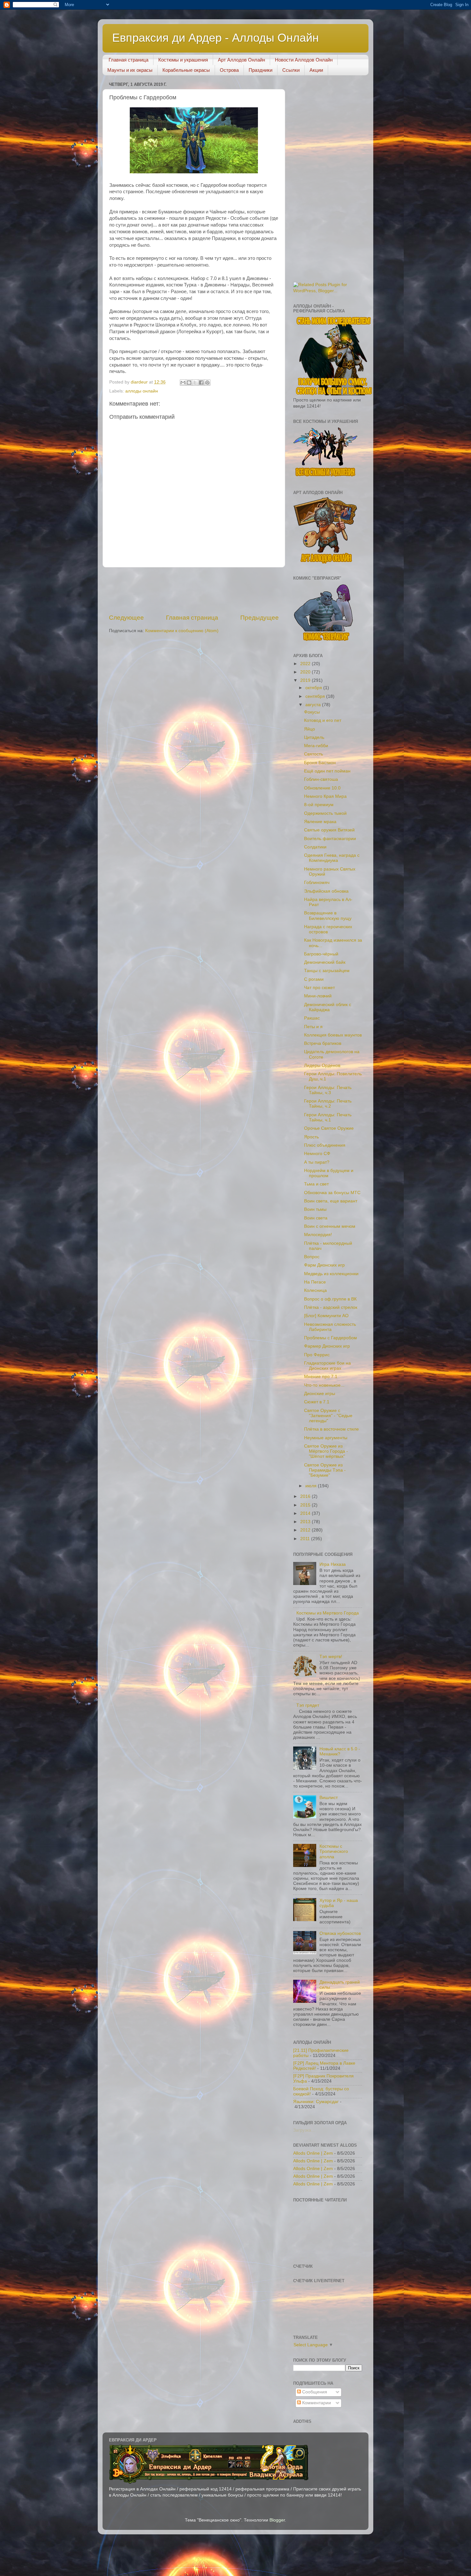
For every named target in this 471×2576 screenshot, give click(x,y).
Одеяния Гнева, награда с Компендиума (332, 858)
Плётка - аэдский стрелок (331, 1307)
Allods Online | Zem (313, 2153)
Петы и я (313, 1027)
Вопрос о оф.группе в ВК (330, 1299)
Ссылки (291, 70)
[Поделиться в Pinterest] (207, 383)
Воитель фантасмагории (330, 839)
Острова (229, 70)
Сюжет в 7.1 (317, 1402)
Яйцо (310, 729)
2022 (306, 664)
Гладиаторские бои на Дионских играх (327, 1366)
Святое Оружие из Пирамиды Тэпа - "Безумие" (325, 1470)
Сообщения (314, 2392)
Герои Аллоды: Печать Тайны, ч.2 (328, 1104)
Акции (316, 70)
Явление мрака (320, 822)
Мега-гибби (316, 746)
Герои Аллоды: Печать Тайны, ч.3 (328, 1090)
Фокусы (312, 712)
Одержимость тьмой (325, 813)
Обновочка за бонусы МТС (332, 1193)
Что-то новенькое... (324, 1385)
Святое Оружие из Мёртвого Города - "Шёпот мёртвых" (326, 1451)
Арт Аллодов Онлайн (241, 60)
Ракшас (312, 1018)
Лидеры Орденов (322, 1065)
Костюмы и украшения (183, 60)
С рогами (314, 979)
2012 (306, 1530)
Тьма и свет (316, 1184)
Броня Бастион (320, 763)
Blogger (277, 2520)
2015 (306, 1505)
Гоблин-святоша (321, 779)
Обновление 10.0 (322, 788)
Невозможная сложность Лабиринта (330, 1327)
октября (314, 688)
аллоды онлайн (142, 391)
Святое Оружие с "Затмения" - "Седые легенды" (328, 1416)
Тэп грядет (308, 1705)
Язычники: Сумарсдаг (316, 2102)
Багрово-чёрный (321, 954)
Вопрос (312, 1257)
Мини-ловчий (318, 996)
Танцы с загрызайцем (327, 971)
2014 (306, 1513)
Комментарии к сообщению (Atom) (182, 631)
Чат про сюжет (319, 988)
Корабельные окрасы (186, 70)
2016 (306, 1496)
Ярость (311, 1137)
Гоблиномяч (317, 883)
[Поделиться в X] (195, 383)
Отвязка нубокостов (340, 1933)
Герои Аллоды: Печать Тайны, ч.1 (328, 1117)
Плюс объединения (325, 1145)
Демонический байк (325, 962)
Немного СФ (317, 1154)
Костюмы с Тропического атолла (334, 1851)
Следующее (126, 618)
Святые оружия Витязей (329, 830)
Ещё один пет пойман (327, 771)
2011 (306, 1539)
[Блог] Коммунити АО (326, 1316)
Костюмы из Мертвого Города (328, 1613)
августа (314, 705)
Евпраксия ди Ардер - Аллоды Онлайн (215, 38)
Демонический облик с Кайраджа (328, 1007)
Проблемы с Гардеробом (331, 1338)
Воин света (316, 1218)
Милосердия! (318, 1235)
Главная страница (128, 60)
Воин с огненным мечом (330, 1226)
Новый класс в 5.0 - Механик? (340, 1751)
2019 (306, 680)
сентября (316, 696)
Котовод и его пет (323, 720)
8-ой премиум (319, 805)
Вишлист (329, 1798)
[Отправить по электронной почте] (183, 383)
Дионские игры (320, 1394)
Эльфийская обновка (326, 891)
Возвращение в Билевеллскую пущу (328, 916)
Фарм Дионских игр (324, 1265)
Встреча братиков (323, 1043)
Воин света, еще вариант (331, 1201)
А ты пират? (317, 1162)
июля (312, 1486)
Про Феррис (317, 1355)
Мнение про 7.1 (321, 1377)
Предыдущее (260, 618)
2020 (306, 672)
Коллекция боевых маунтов (333, 1035)
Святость (314, 754)
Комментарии (316, 2403)
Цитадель (314, 737)
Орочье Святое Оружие (329, 1128)
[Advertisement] (264, 590)
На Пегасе (315, 1282)
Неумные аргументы (326, 1438)
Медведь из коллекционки (331, 1274)
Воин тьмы (315, 1209)
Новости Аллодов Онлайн (304, 60)
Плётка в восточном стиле (331, 1429)
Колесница (315, 1290)
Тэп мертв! (331, 1657)
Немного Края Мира (325, 796)
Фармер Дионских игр (327, 1346)
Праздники (260, 70)
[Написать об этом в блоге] (189, 383)
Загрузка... (304, 2130)
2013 (306, 1522)
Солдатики (315, 847)
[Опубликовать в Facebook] (201, 383)
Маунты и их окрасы (130, 70)
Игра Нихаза (333, 1564)
